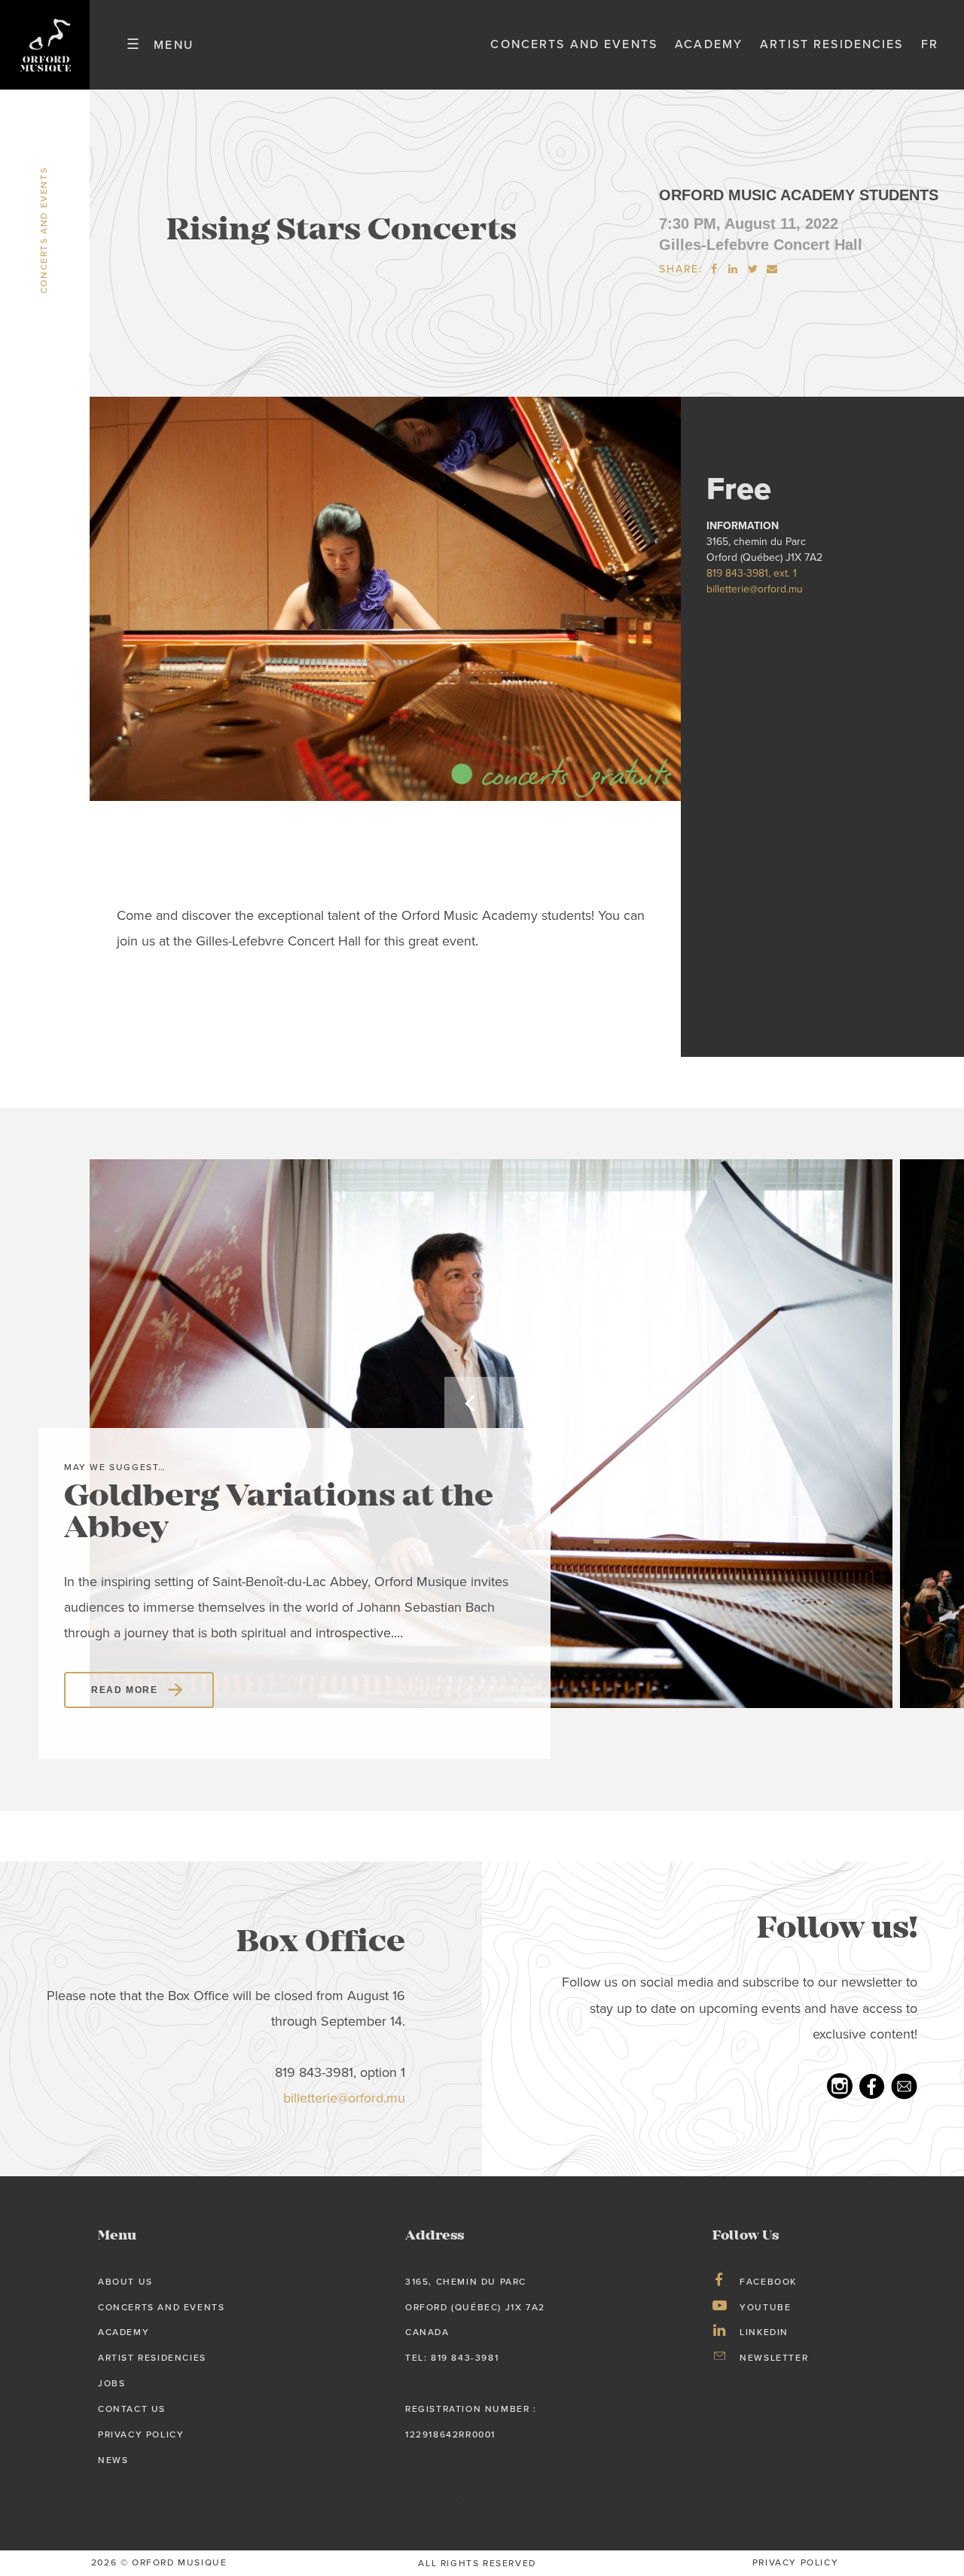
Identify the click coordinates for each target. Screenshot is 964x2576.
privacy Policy (795, 2562)
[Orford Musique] (45, 45)
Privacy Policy (141, 2434)
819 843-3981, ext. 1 (752, 573)
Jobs (111, 2383)
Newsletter (774, 2358)
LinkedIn (764, 2332)
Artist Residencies (831, 44)
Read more (124, 1690)
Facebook (768, 2282)
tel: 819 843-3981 (452, 2358)
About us (125, 2282)
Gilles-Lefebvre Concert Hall (761, 245)
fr (930, 44)
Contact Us (132, 2409)
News (113, 2460)
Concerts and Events (574, 44)
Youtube (765, 2307)
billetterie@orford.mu (755, 589)
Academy (709, 44)
